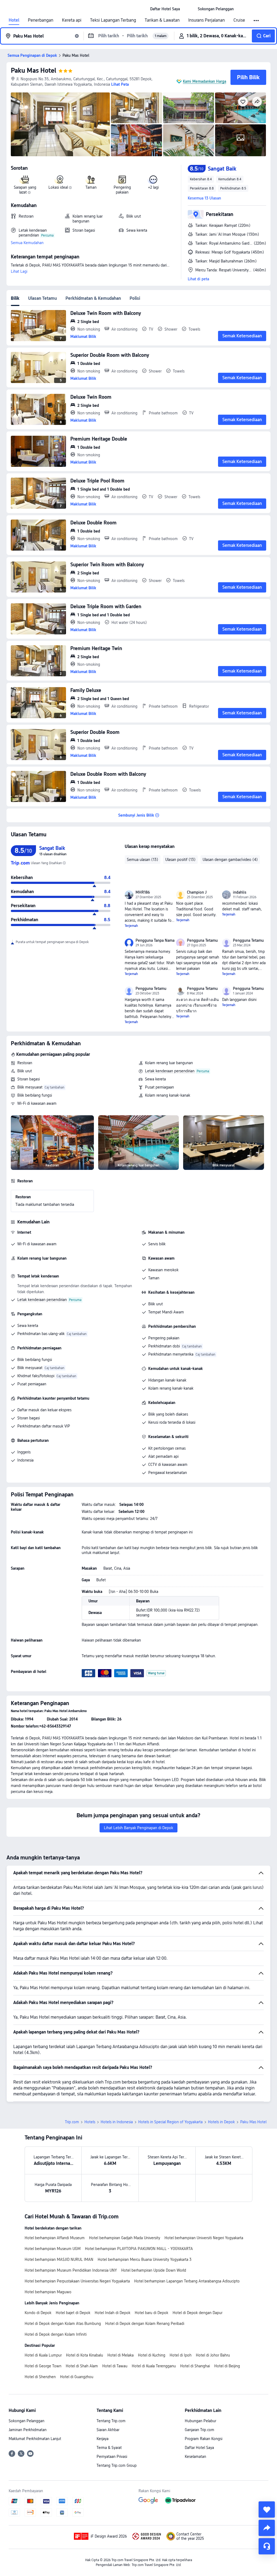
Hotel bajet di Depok (73, 2313)
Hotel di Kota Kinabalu (85, 2355)
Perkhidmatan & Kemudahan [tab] (93, 298)
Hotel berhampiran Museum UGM (53, 2249)
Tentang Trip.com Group (117, 2465)
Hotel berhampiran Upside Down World (154, 2270)
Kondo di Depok (38, 2313)
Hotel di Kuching (152, 2355)
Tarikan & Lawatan (162, 20)
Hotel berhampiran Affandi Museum (55, 2238)
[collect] (267, 2510)
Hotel (14, 20)
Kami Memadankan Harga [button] (205, 81)
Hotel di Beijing (227, 2366)
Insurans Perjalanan (207, 20)
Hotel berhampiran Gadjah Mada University (125, 2238)
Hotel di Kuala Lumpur (43, 2355)
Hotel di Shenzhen (40, 2377)
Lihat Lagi (19, 271)
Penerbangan (41, 20)
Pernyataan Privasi (112, 2457)
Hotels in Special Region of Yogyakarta (170, 2122)
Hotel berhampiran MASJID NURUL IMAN (59, 2259)
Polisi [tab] (135, 298)
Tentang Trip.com (111, 2421)
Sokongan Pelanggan (27, 2421)
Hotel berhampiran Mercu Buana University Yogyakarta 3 (145, 2259)
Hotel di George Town (43, 2366)
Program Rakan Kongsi (204, 2439)
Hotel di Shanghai (195, 2366)
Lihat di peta (198, 279)
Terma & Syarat (109, 2448)
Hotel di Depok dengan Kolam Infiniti (56, 2334)
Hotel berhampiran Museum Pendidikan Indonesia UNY (71, 2270)
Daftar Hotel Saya (199, 2448)
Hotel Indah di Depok (113, 2313)
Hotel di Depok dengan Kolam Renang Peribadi (145, 2324)
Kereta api (72, 20)
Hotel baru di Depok (151, 2313)
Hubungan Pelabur (200, 2421)
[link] (165, 9)
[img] (60, 124)
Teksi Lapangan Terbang (113, 20)
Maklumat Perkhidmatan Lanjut (35, 2439)
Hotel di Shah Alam (82, 2366)
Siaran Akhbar (108, 2430)
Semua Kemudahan (27, 243)
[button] (189, 9)
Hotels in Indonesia (117, 2122)
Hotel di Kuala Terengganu (154, 2366)
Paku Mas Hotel (34, 70)
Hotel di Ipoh (181, 2355)
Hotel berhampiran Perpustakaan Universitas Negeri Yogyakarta (77, 2281)
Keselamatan (195, 2457)
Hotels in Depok (221, 2122)
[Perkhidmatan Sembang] (267, 2546)
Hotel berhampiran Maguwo (48, 2292)
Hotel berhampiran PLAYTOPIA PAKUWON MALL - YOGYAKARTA (139, 2249)
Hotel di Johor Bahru (213, 2355)
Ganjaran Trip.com (199, 2430)
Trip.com (72, 2122)
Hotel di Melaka (121, 2355)
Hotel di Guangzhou (77, 2377)
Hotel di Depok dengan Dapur (197, 2313)
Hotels (90, 2122)
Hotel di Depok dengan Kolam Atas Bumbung (63, 2324)
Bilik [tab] (15, 298)
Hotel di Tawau (115, 2366)
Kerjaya (103, 2439)
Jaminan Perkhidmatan (28, 2430)
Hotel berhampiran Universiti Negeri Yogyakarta (204, 2238)
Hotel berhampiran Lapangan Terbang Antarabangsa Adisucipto (187, 2281)
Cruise (239, 20)
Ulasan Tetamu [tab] (42, 298)
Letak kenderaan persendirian (170, 1071)
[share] (267, 2528)
